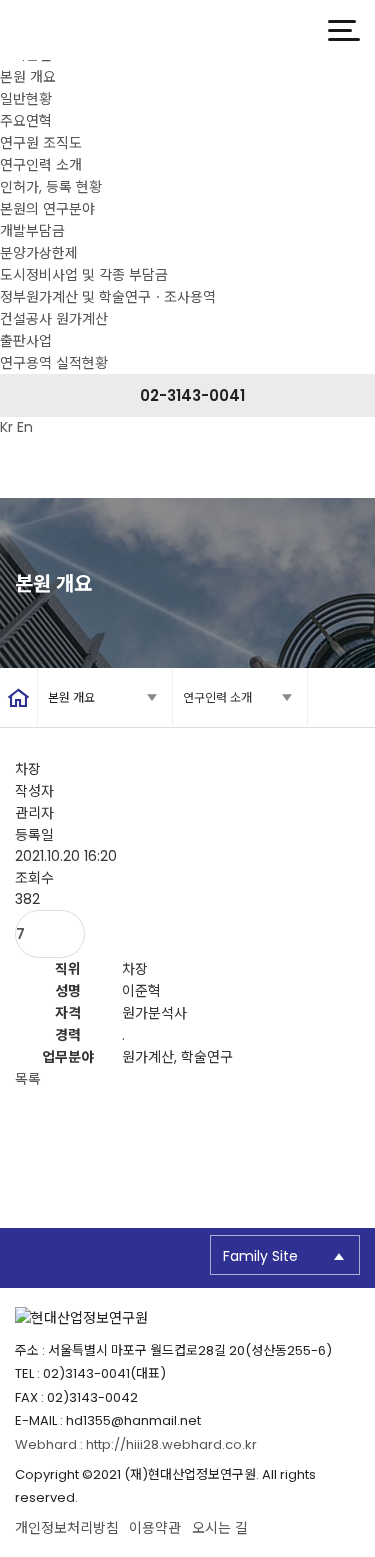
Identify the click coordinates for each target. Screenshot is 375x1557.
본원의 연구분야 (47, 209)
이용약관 (155, 1528)
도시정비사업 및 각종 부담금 (84, 275)
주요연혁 (26, 121)
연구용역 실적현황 (54, 363)
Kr (6, 427)
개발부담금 (32, 231)
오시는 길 (220, 1528)
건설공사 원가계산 (54, 319)
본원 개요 (28, 77)
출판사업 (26, 341)
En (25, 427)
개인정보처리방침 (67, 1528)
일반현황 (26, 99)
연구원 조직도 (41, 143)
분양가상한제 (39, 253)
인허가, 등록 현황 (51, 187)
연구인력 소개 (41, 165)
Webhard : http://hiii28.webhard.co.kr (136, 1444)
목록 (28, 1079)
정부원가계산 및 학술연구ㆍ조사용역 (108, 297)
